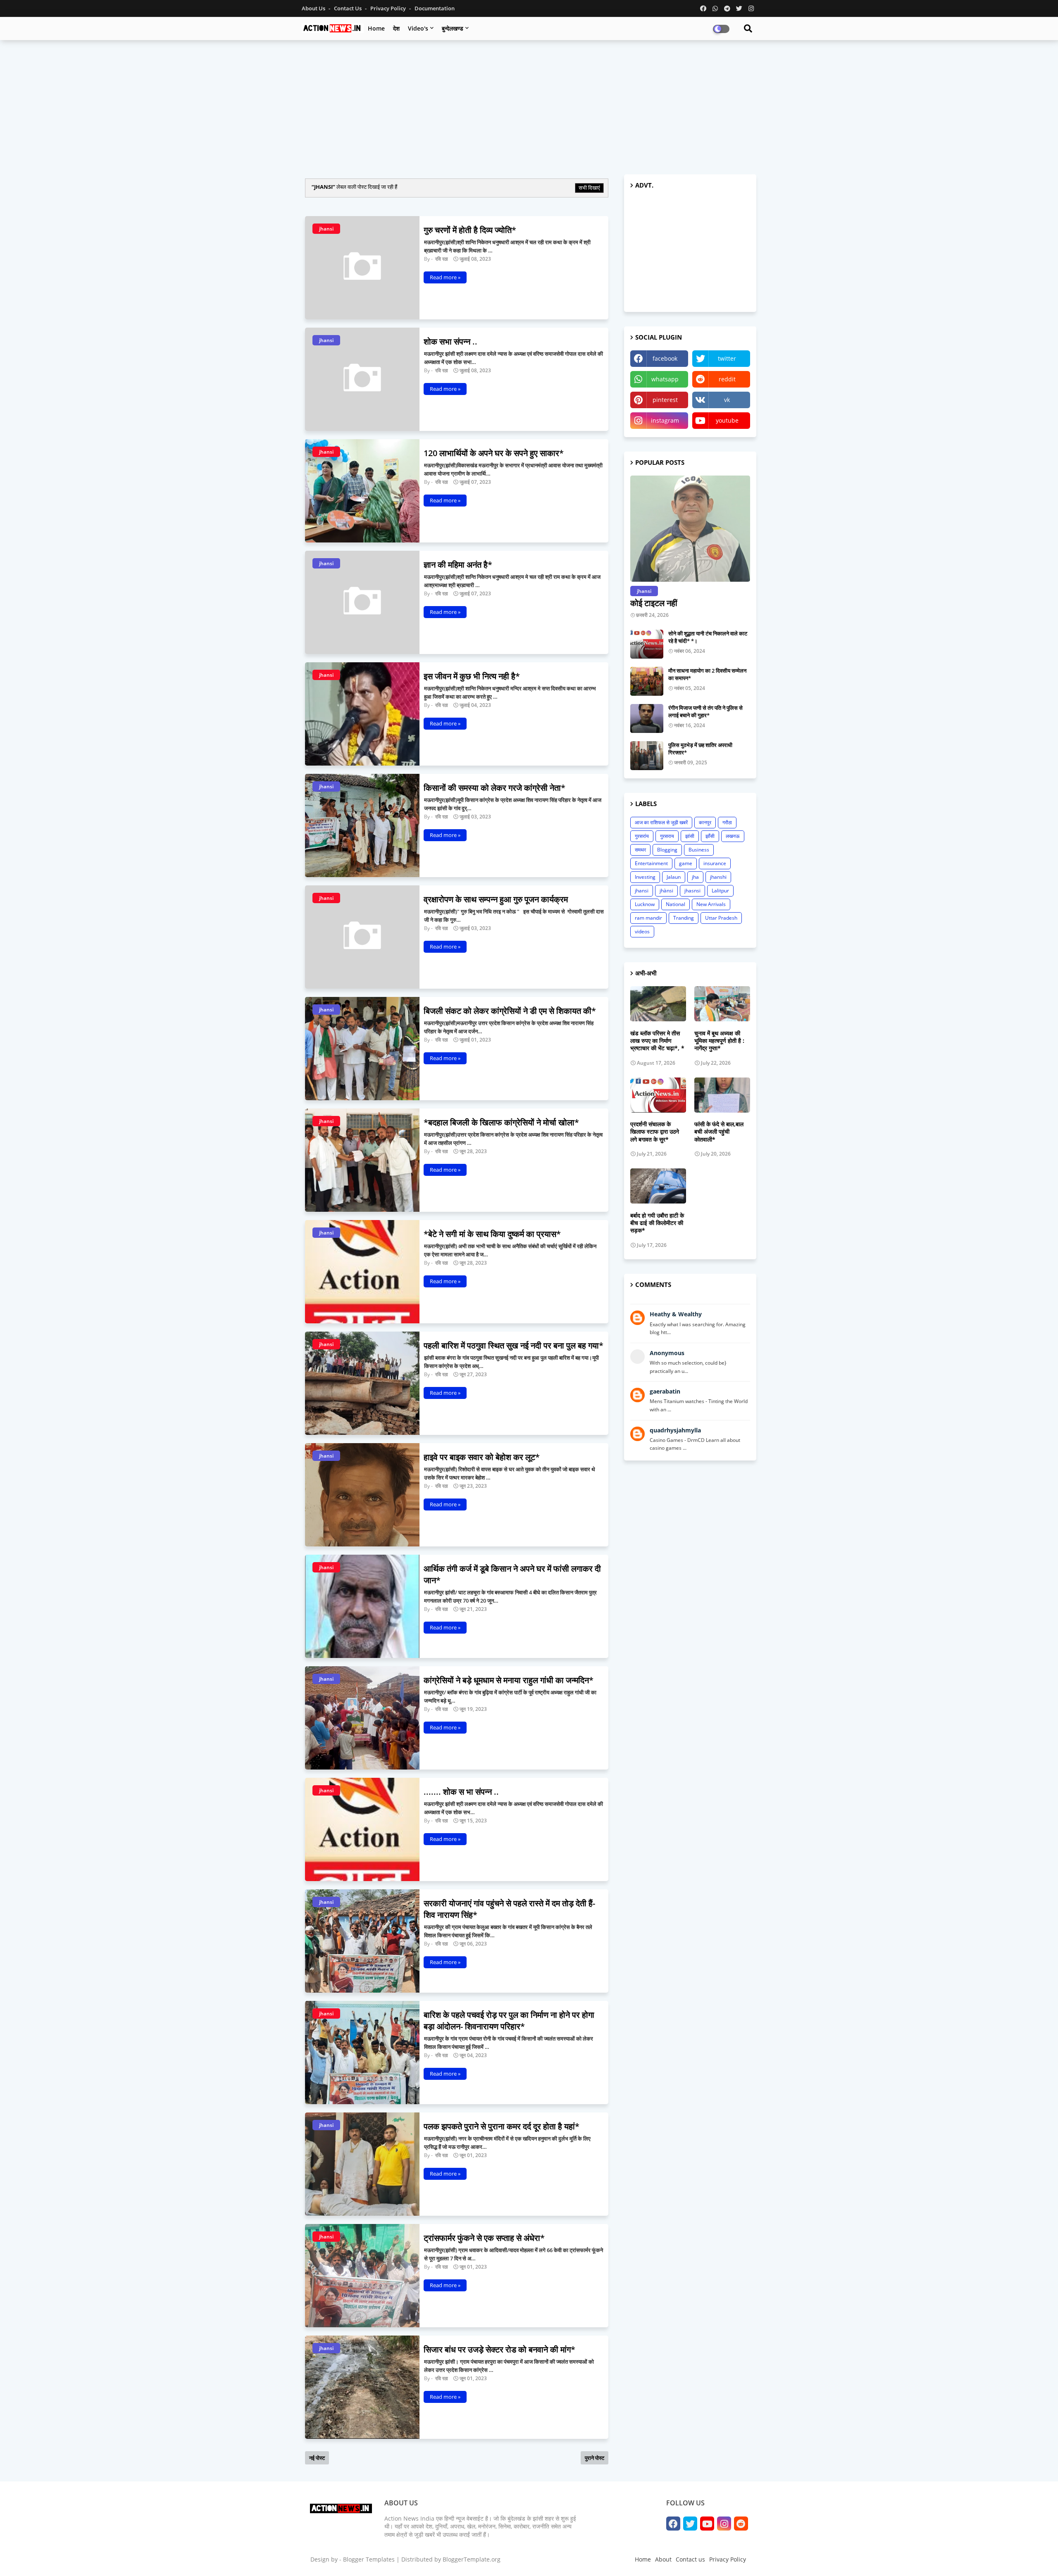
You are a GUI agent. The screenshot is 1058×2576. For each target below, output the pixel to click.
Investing (645, 877)
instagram (665, 420)
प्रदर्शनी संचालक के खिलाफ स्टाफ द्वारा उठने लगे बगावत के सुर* (655, 1132)
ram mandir (648, 918)
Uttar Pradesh (721, 918)
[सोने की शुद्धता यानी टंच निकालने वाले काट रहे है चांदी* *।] (647, 644)
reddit (727, 379)
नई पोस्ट (317, 2458)
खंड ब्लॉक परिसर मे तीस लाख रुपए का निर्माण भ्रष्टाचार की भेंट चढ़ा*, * (657, 1041)
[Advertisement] (529, 106)
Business (699, 850)
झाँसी (710, 836)
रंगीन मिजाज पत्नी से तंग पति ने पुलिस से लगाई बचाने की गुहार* (705, 711)
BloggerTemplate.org (472, 2559)
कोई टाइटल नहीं (654, 603)
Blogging (667, 850)
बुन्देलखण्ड (453, 28)
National (676, 904)
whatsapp (665, 379)
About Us (314, 8)
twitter (727, 358)
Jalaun (674, 877)
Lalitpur (720, 891)
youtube (727, 420)
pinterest (665, 400)
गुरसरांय (642, 836)
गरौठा (727, 822)
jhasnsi (692, 891)
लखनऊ (733, 836)
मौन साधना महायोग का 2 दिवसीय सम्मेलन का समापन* (707, 674)
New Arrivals (711, 904)
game (686, 863)
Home (376, 28)
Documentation (435, 8)
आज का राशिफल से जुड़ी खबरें (661, 822)
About (663, 2559)
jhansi (642, 891)
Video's (418, 28)
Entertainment (651, 863)
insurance (715, 863)
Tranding (684, 918)
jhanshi (718, 877)
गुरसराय (667, 836)
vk (727, 400)
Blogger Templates (369, 2559)
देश (396, 28)
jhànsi (666, 891)
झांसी (690, 836)
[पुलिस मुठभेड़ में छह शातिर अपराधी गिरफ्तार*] (647, 756)
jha (695, 877)
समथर (640, 850)
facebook (665, 358)
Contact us (348, 8)
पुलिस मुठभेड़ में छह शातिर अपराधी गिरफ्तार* (700, 749)
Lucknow (645, 904)
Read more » (445, 277)
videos (642, 931)
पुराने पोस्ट (595, 2458)
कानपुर (705, 822)
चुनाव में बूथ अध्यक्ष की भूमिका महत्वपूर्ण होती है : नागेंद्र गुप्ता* (719, 1041)
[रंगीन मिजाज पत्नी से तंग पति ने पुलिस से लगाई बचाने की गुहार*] (647, 718)
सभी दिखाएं (589, 188)
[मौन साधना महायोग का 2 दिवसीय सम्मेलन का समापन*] (647, 681)
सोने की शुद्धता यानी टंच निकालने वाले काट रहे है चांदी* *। (708, 637)
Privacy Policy (389, 8)
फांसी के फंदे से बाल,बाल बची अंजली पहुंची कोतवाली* (719, 1132)
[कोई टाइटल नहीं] (690, 529)
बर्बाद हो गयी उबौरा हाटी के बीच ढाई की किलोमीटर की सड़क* (657, 1223)
